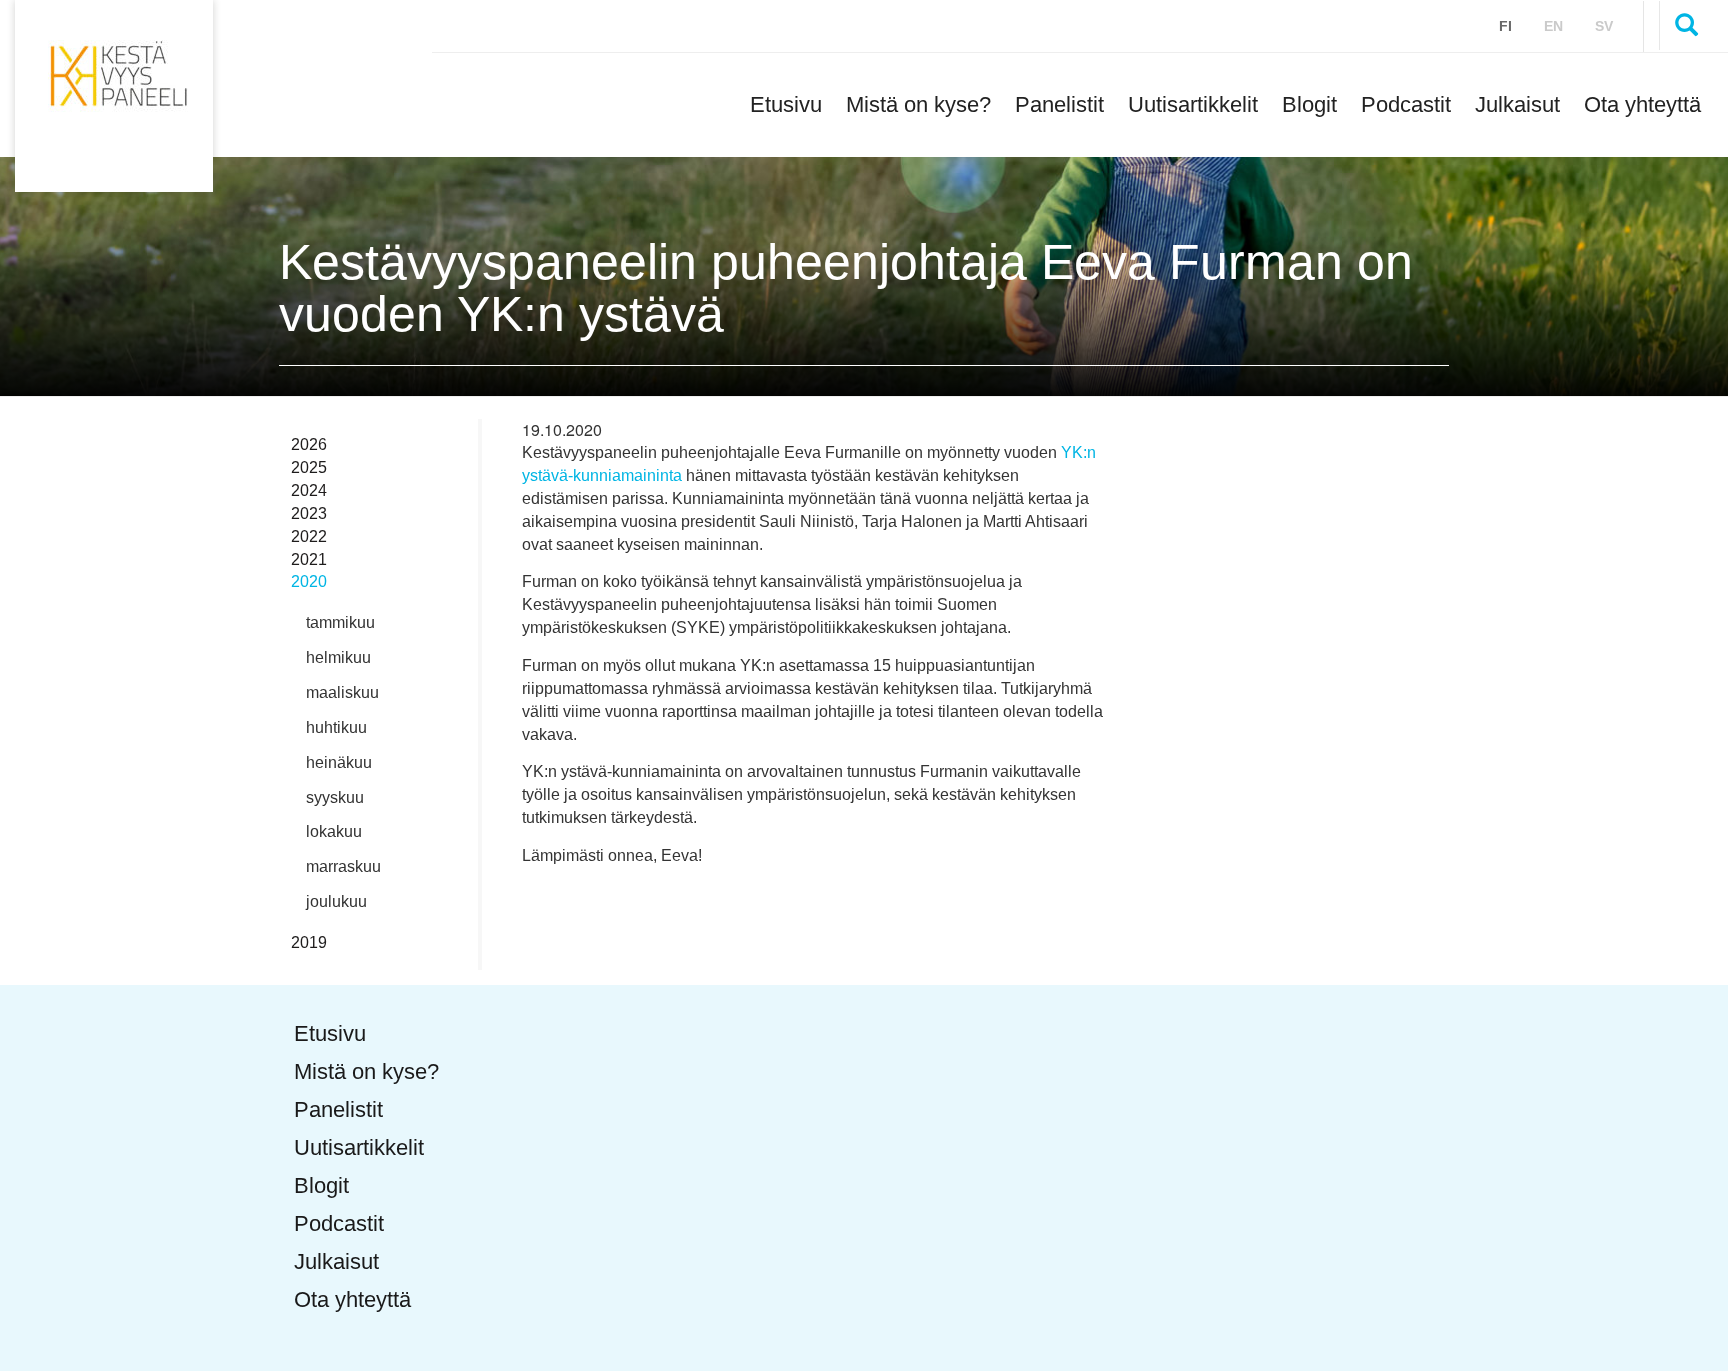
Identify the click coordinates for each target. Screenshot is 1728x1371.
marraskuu (343, 866)
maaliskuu (342, 692)
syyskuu (335, 797)
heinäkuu (339, 762)
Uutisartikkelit (1193, 104)
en (1553, 26)
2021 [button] (309, 559)
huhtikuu (336, 727)
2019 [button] (309, 942)
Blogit (1309, 104)
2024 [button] (309, 490)
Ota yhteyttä (1642, 104)
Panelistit (1059, 104)
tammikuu (340, 622)
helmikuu (338, 657)
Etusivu (786, 104)
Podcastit (1406, 104)
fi (1505, 26)
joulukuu (336, 901)
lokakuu (334, 831)
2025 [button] (309, 467)
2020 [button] (309, 581)
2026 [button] (309, 444)
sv (1604, 26)
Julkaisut (1517, 104)
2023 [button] (309, 513)
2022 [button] (309, 536)
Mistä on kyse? (918, 104)
